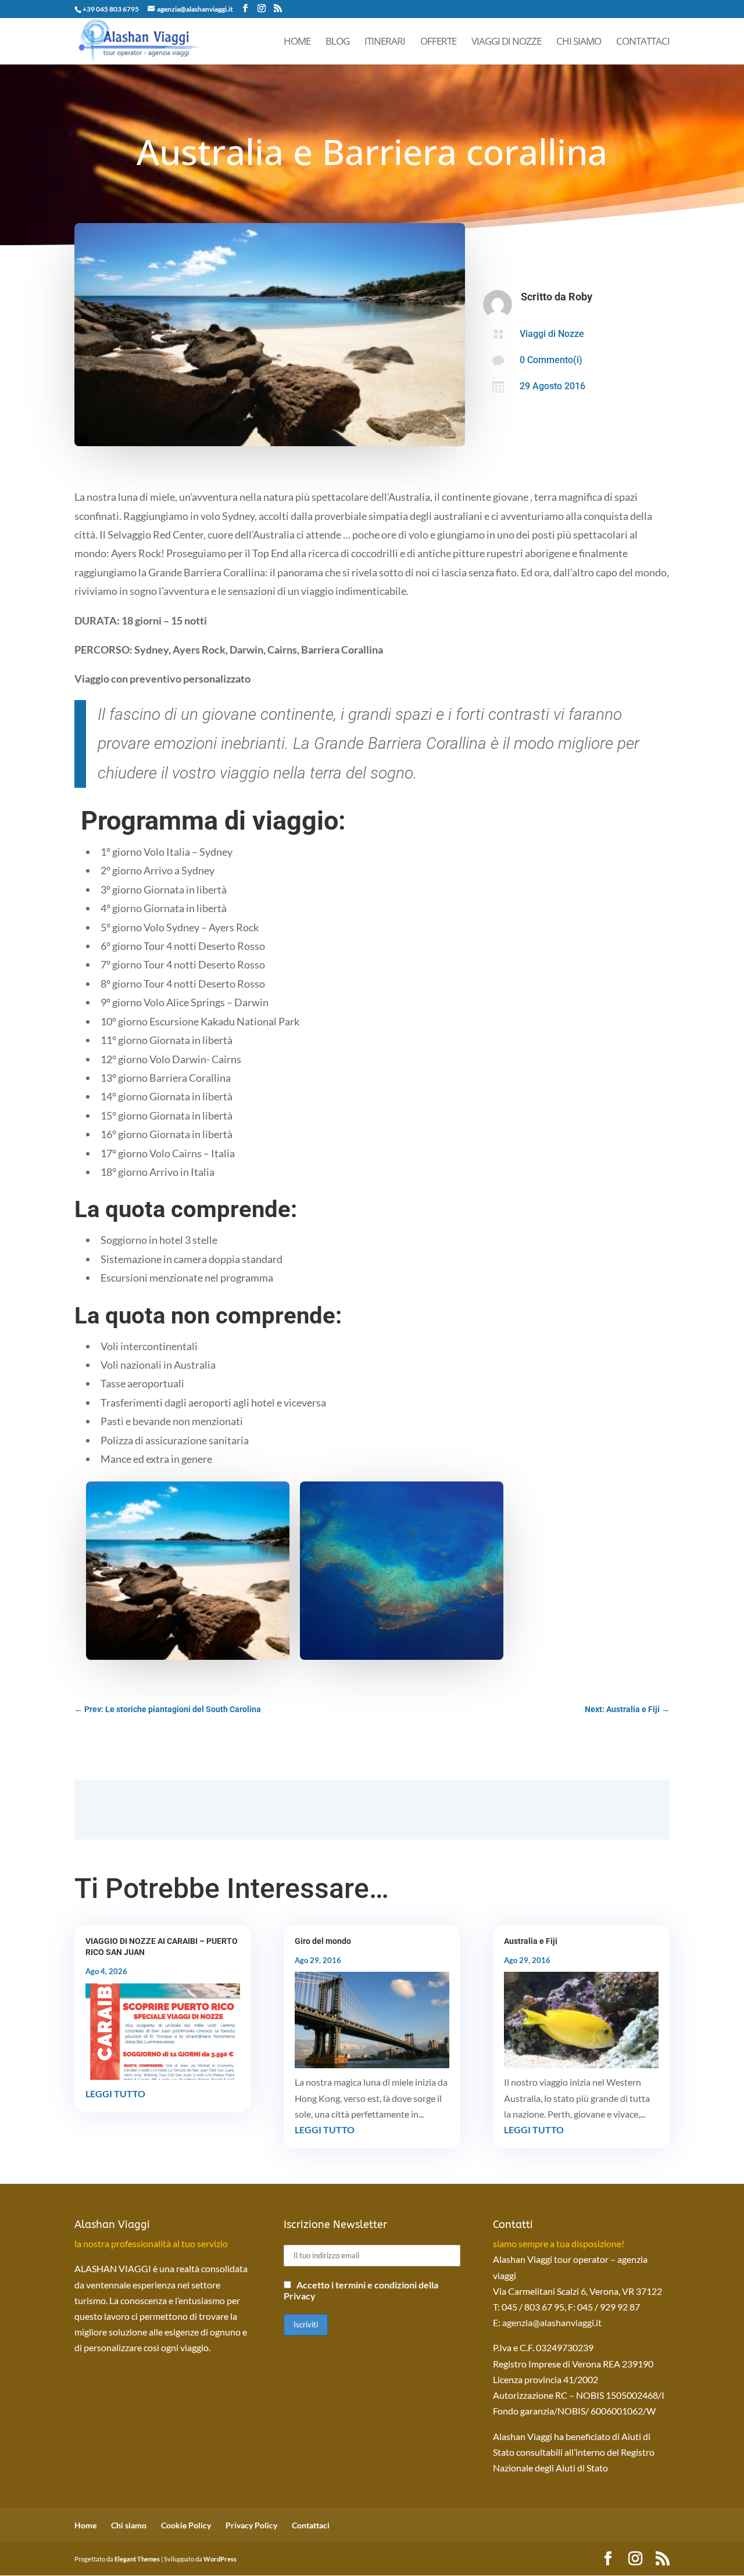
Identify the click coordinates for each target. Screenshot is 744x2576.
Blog (337, 42)
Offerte (438, 42)
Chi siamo (579, 42)
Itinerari (385, 42)
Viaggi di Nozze (506, 42)
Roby (580, 297)
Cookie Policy (186, 2525)
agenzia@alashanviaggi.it (552, 2322)
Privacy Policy (251, 2525)
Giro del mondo (323, 1941)
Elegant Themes (137, 2559)
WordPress (220, 2559)
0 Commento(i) (551, 360)
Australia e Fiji (531, 1941)
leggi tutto (115, 2094)
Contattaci (643, 42)
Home (297, 42)
